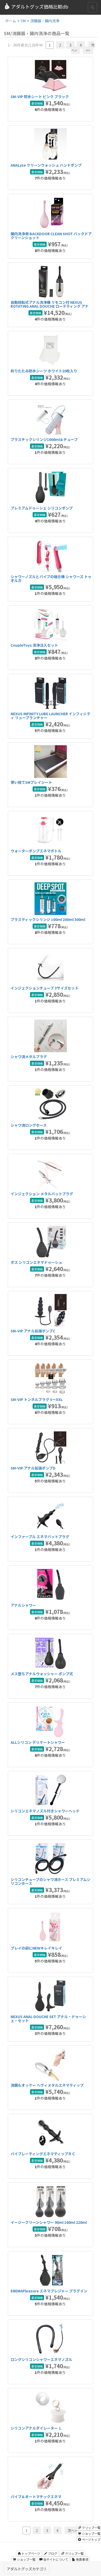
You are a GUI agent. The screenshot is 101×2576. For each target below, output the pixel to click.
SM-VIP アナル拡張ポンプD (33, 1468)
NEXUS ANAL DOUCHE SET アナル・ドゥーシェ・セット (48, 2018)
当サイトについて (55, 2559)
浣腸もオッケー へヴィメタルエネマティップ (47, 2085)
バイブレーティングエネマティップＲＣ (43, 2154)
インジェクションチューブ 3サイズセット (45, 988)
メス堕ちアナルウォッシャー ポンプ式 (42, 1674)
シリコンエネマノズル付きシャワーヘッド (45, 1811)
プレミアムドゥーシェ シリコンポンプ (42, 508)
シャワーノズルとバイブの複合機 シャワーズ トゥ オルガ (51, 578)
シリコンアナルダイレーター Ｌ (36, 2428)
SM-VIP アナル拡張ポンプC (33, 1331)
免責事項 (82, 2559)
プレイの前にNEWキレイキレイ (36, 1948)
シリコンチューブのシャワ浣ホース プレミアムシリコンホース (51, 1881)
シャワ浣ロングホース (29, 1125)
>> (88, 50)
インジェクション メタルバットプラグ (42, 1194)
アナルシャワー (23, 1605)
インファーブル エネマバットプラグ (40, 1537)
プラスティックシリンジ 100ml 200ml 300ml (48, 919)
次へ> (72, 2530)
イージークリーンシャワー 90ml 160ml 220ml (49, 2222)
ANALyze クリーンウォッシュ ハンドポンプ (46, 165)
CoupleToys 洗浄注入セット (34, 645)
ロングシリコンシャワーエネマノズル (41, 2359)
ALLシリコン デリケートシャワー (38, 1742)
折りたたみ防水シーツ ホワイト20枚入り (44, 371)
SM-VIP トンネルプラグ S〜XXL (37, 1399)
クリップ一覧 (74, 2553)
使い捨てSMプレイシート (31, 782)
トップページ (30, 2553)
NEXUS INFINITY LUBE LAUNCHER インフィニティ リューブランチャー (51, 716)
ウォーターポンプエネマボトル (36, 851)
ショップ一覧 (26, 2559)
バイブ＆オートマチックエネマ (36, 2497)
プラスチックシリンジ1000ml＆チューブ (44, 439)
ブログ (52, 2553)
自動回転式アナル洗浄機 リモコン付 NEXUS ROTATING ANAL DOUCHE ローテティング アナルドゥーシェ (50, 306)
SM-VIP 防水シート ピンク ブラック (40, 97)
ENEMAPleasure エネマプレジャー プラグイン (49, 2291)
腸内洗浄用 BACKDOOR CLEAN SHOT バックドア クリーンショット (51, 236)
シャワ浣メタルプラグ (29, 1057)
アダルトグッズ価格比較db (40, 6)
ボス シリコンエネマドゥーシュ (36, 1262)
